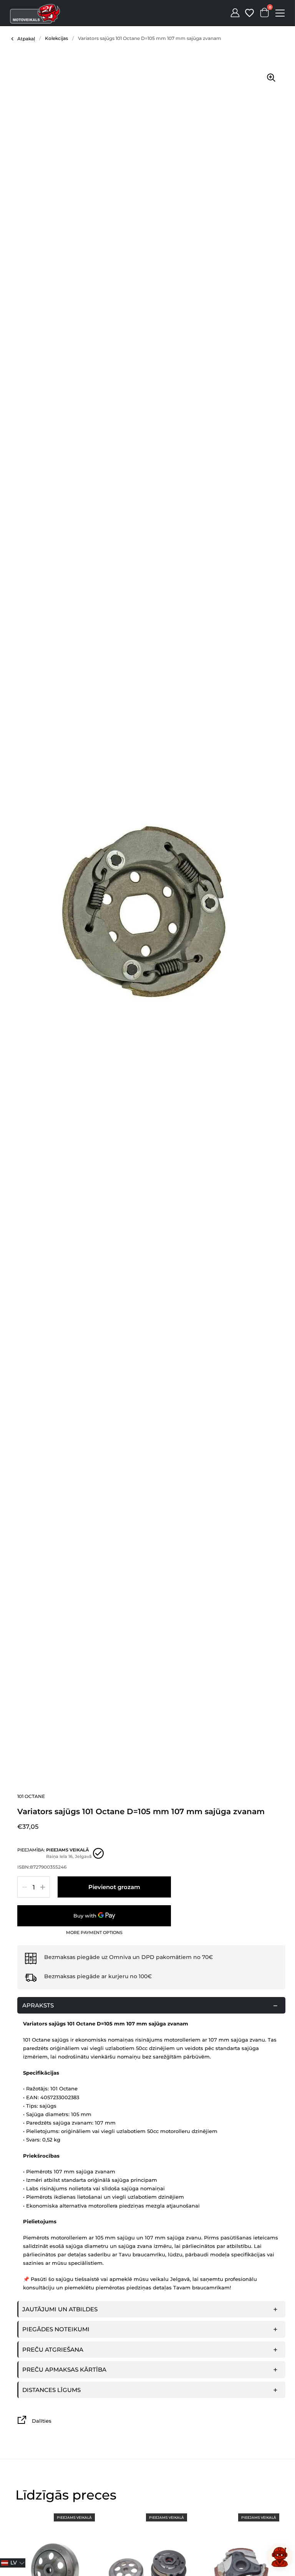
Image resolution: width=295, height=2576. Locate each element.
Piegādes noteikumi (56, 2329)
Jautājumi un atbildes (60, 2309)
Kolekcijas (56, 38)
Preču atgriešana (53, 2350)
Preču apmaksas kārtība (64, 2369)
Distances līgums (51, 2390)
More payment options (94, 1933)
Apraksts (38, 2005)
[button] (13, 2563)
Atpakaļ (26, 39)
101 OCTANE (31, 1796)
